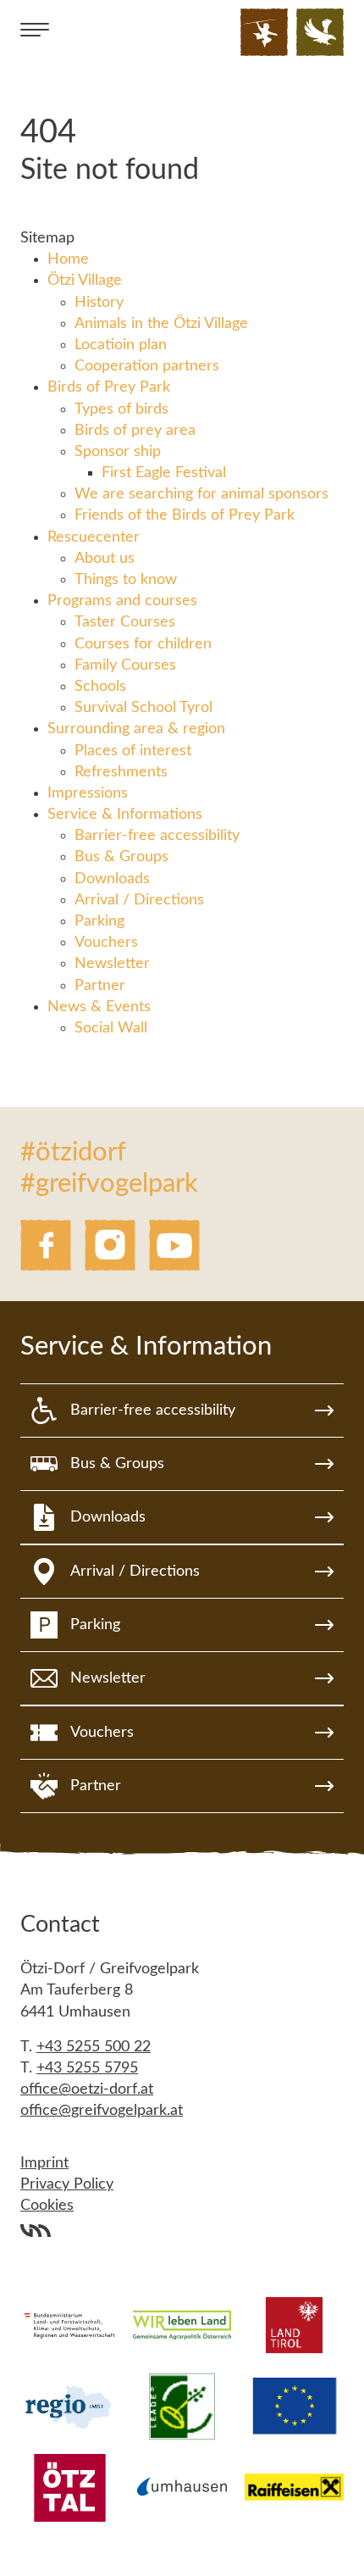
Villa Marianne (36, 2230)
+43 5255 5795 (87, 2068)
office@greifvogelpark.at (102, 2111)
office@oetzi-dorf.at (87, 2089)
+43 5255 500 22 (94, 2047)
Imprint (44, 2163)
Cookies (47, 2206)
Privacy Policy (67, 2184)
